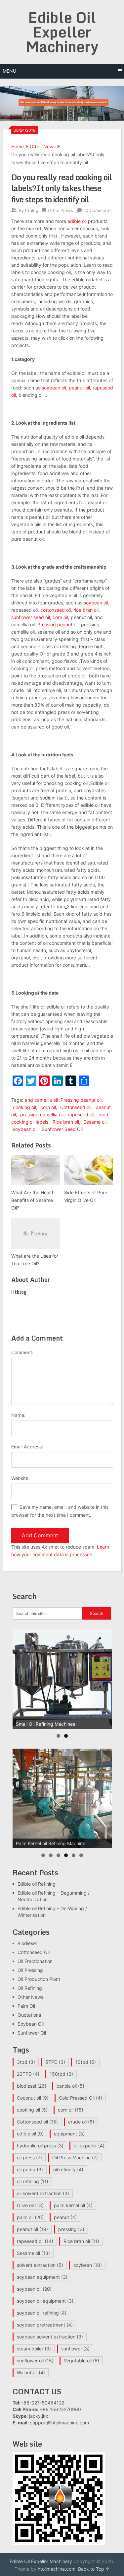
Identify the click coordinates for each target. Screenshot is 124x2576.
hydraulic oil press (40, 2146)
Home (18, 146)
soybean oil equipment (45, 2301)
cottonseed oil (56, 610)
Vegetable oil (82, 2361)
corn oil (60, 617)
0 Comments (99, 210)
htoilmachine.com (57, 2569)
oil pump (30, 2169)
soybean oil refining (42, 2313)
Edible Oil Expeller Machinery (62, 32)
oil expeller (89, 2146)
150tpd (61, 2074)
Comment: (22, 1352)
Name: (18, 1415)
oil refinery (68, 2169)
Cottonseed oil (76, 1107)
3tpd (26, 2062)
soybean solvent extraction (50, 2337)
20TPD (28, 2074)
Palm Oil (26, 2006)
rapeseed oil (81, 1114)
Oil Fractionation (35, 1961)
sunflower (75, 2349)
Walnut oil (31, 2372)
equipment (69, 2134)
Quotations (29, 2015)
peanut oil (79, 388)
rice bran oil (86, 610)
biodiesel (32, 2086)
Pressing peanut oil (58, 625)
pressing (71, 2229)
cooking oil (24, 1107)
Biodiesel (27, 1943)
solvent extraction (40, 2265)
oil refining (33, 2181)
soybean (88, 2265)
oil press (29, 2158)
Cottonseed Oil (34, 1952)
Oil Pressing (30, 1970)
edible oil (77, 221)
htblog (32, 210)
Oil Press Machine (75, 2158)
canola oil (70, 2086)
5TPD (55, 2062)
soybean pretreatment (45, 2325)
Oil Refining (30, 1988)
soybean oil (54, 388)
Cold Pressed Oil (81, 2098)
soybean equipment (42, 2277)
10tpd (86, 2062)
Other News (43, 146)
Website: (21, 1478)
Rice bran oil (66, 1122)
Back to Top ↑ (94, 2569)
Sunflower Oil (32, 2033)
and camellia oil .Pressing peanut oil (63, 1100)
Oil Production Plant (39, 1979)
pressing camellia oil (42, 1114)
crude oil (81, 2122)
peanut (65, 2217)
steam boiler (34, 2349)
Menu (9, 71)
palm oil (30, 2217)
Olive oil (30, 2205)
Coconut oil (33, 2098)
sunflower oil (35, 2361)
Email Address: (27, 1447)
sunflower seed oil (31, 617)
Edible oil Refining (37, 1884)
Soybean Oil (31, 2024)
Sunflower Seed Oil (62, 1129)
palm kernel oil (73, 2205)
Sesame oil (95, 1122)
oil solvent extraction (43, 2193)
